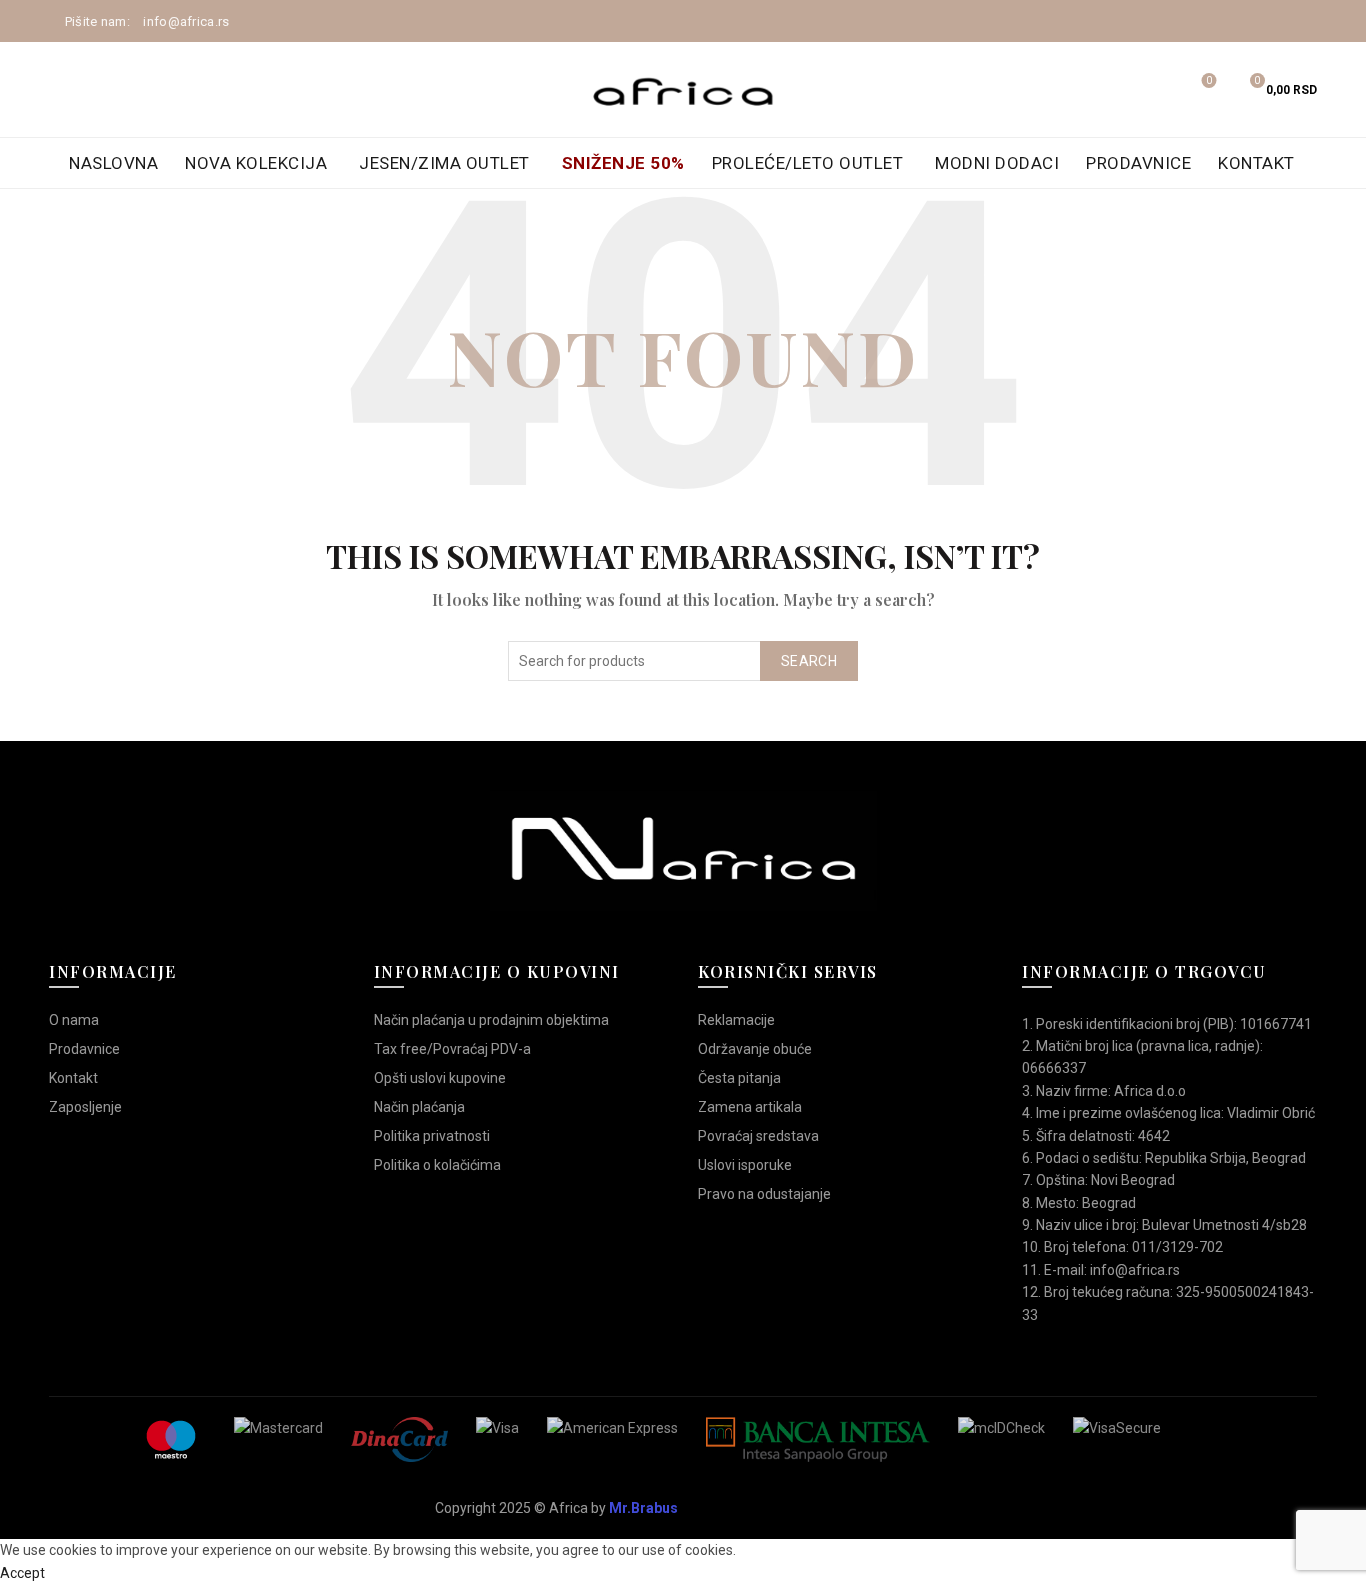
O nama (74, 1020)
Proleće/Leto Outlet (808, 163)
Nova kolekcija (256, 163)
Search (809, 661)
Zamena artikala (750, 1107)
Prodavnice (1138, 163)
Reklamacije (736, 1020)
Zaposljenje (85, 1107)
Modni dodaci (997, 163)
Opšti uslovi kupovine (440, 1078)
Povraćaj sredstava (758, 1136)
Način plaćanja (419, 1107)
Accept (22, 1573)
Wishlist (1209, 80)
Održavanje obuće (755, 1049)
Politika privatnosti (432, 1136)
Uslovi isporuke (745, 1165)
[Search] (1153, 90)
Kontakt (1256, 163)
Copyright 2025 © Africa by (556, 1508)
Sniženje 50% (623, 163)
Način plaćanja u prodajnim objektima (491, 1020)
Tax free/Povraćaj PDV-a (452, 1049)
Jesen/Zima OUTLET (444, 163)
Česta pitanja (739, 1078)
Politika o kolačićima (437, 1165)
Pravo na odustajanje (764, 1194)
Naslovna (113, 163)
